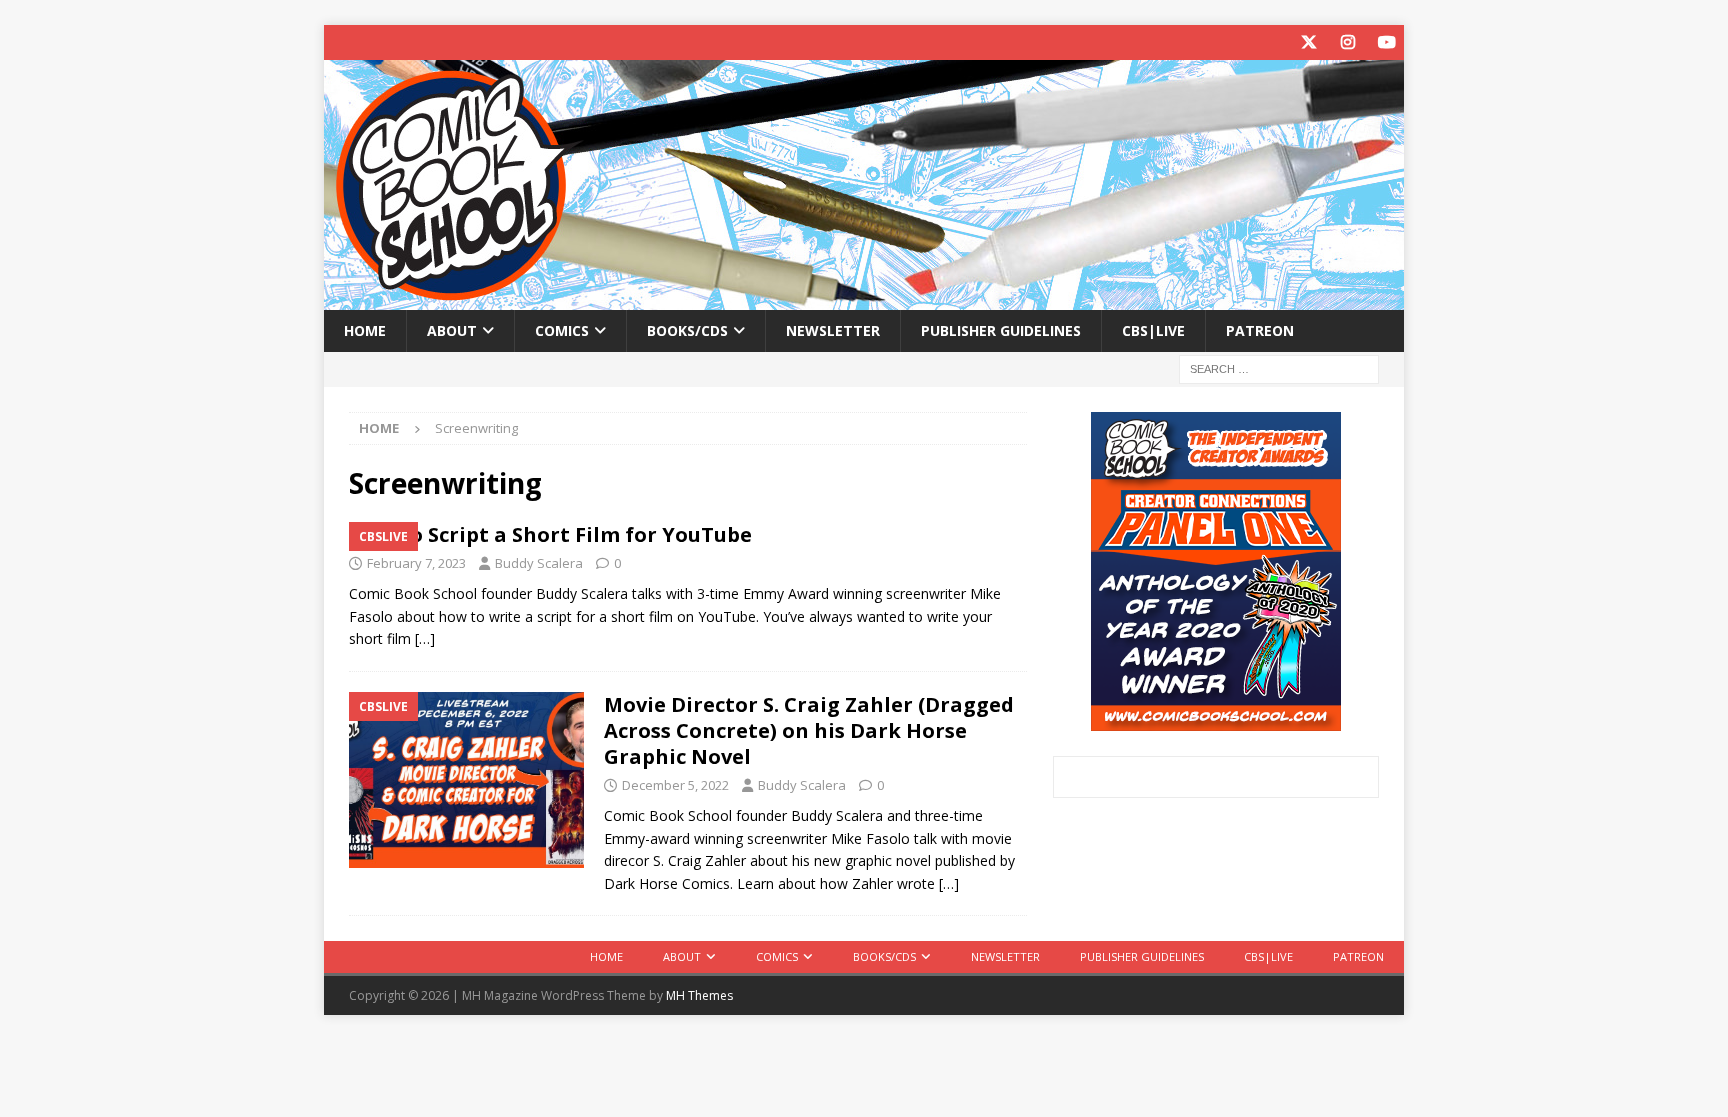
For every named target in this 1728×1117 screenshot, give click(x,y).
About (452, 330)
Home (365, 330)
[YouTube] (1386, 42)
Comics (562, 330)
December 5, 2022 (675, 785)
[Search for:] (1279, 368)
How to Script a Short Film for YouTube (550, 534)
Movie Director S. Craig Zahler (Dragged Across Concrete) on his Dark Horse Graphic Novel (809, 730)
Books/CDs (687, 330)
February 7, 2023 (416, 563)
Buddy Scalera (539, 563)
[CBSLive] (466, 780)
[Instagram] (1347, 42)
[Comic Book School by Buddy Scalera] (864, 298)
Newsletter (833, 330)
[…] (425, 638)
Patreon (1260, 330)
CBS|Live (1153, 330)
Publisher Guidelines (1001, 330)
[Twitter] (1308, 42)
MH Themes (699, 995)
